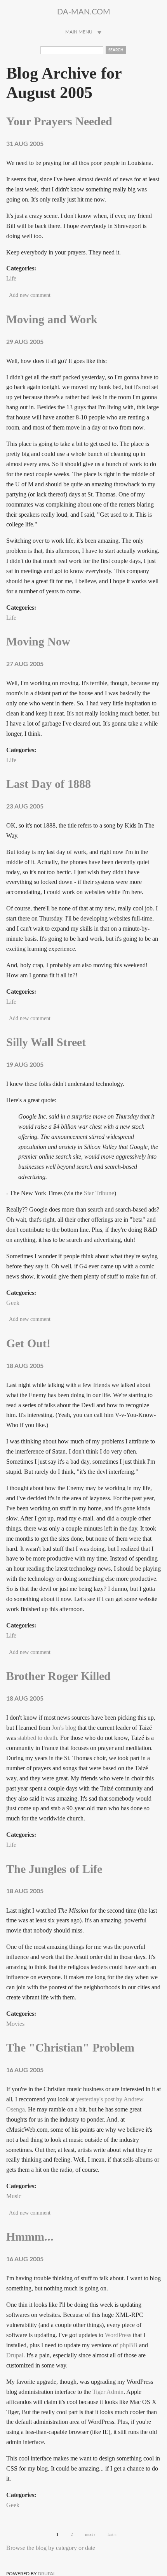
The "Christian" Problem (70, 2048)
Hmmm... (30, 2237)
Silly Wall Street (46, 1042)
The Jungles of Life (54, 1869)
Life (11, 278)
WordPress (118, 2335)
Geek (13, 1303)
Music (14, 2196)
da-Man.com (84, 12)
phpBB (129, 2345)
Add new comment (30, 295)
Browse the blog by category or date (51, 2548)
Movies (15, 2024)
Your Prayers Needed (59, 121)
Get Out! (28, 1343)
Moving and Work (52, 319)
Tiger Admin (108, 2392)
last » (112, 2534)
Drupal (15, 2355)
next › (90, 2534)
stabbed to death (37, 1738)
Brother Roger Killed (58, 1676)
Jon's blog (64, 1728)
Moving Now (38, 642)
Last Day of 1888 (49, 784)
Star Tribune (99, 1193)
